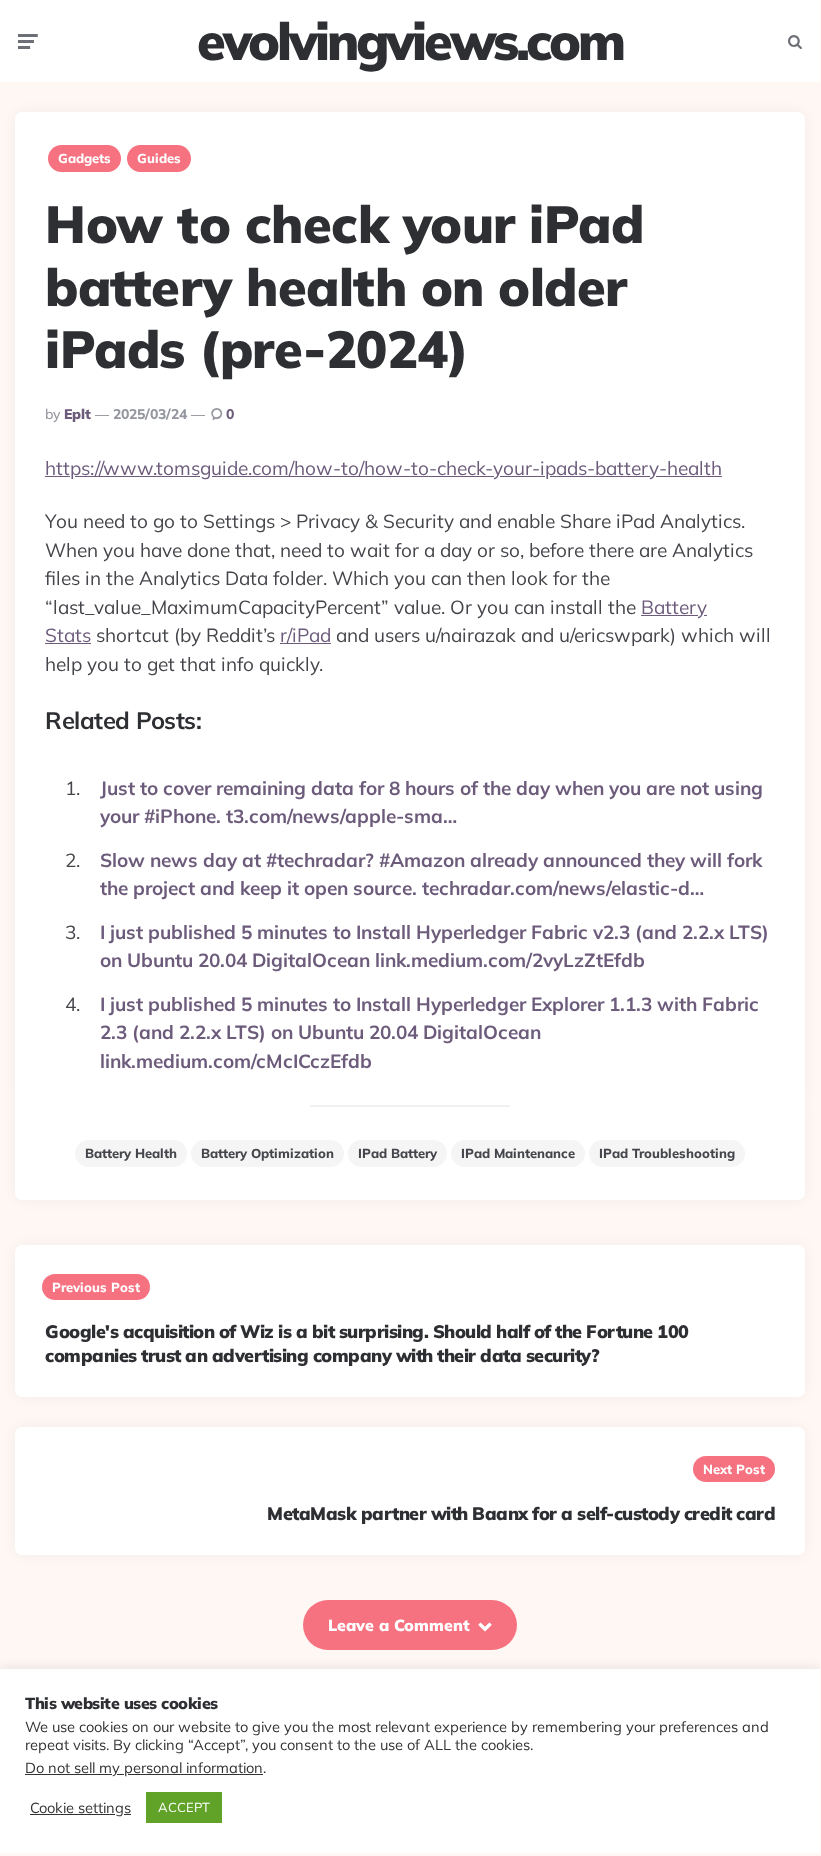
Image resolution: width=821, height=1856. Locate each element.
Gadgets (84, 158)
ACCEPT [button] (184, 1807)
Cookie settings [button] (80, 1808)
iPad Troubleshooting (667, 1153)
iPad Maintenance (518, 1153)
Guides (159, 158)
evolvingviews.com (410, 41)
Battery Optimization (267, 1153)
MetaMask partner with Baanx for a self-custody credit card (521, 1513)
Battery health (131, 1153)
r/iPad (305, 635)
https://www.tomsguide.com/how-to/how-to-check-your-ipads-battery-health (383, 468)
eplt (77, 414)
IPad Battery (397, 1153)
